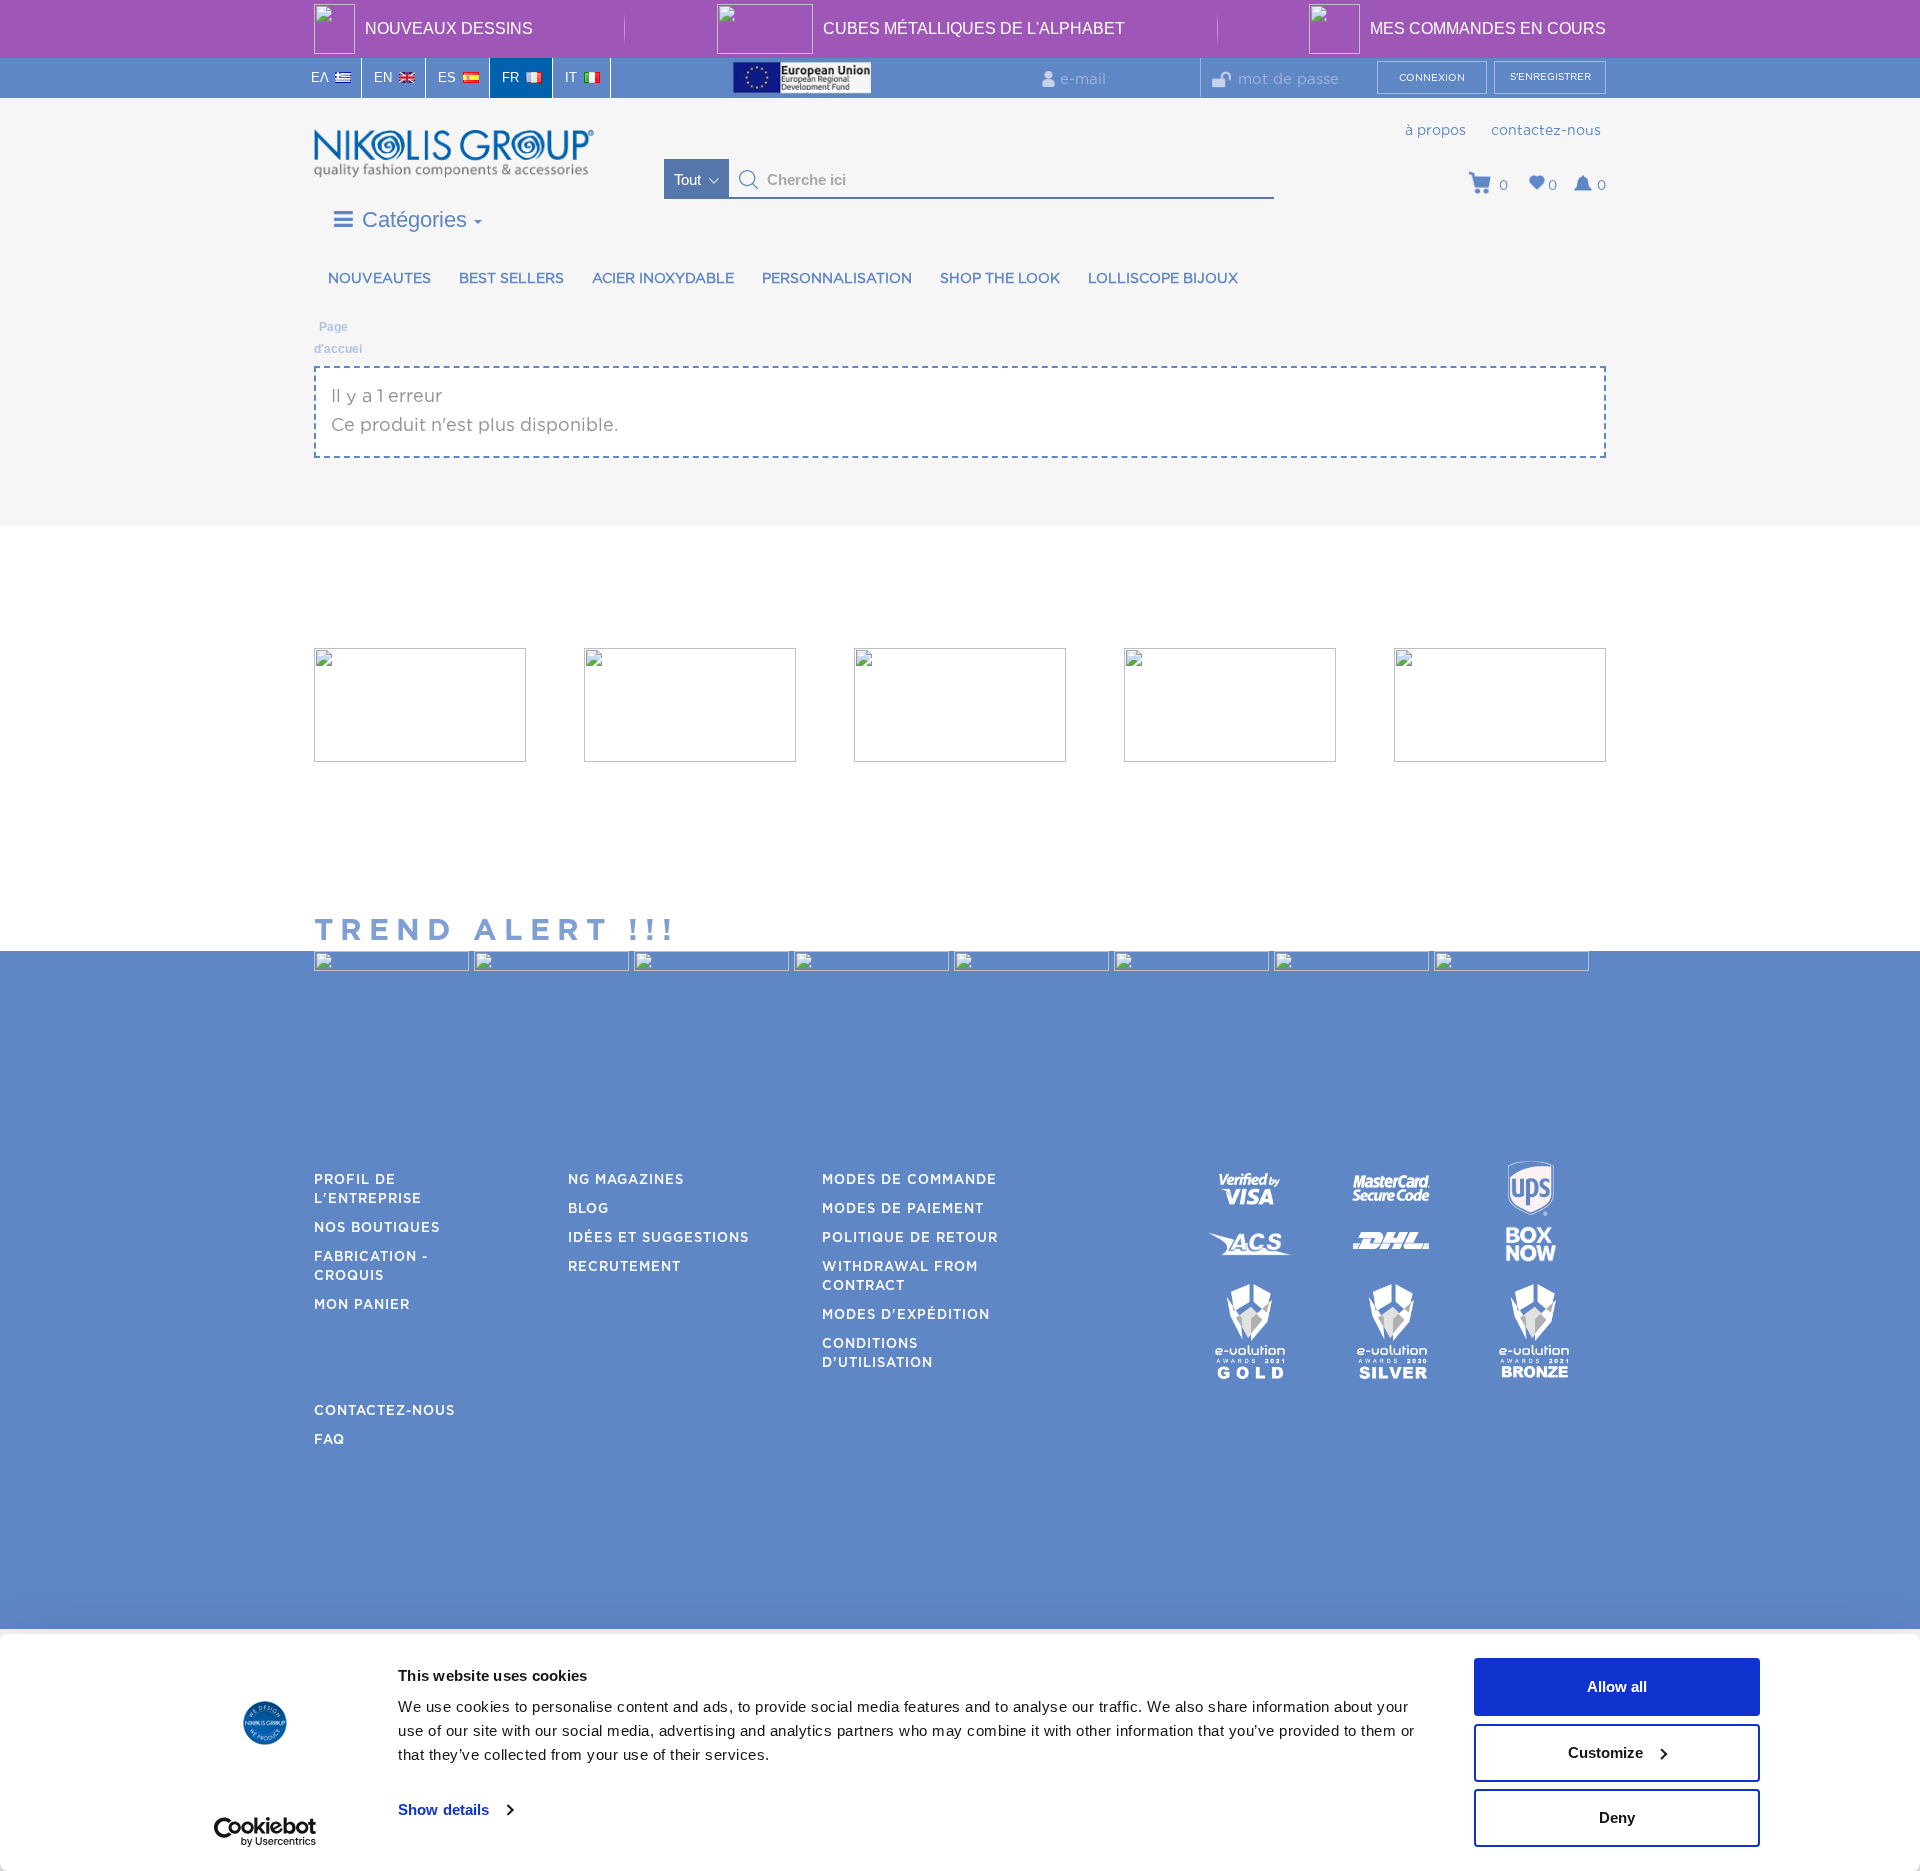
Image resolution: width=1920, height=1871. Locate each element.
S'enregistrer (1550, 77)
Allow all (1617, 1686)
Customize (1605, 1752)
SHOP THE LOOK (1000, 279)
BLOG (588, 1209)
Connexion (1432, 78)
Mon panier (362, 1305)
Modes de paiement (903, 1209)
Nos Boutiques (377, 1228)
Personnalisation (837, 279)
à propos (1435, 131)
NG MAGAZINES (626, 1180)
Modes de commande (909, 1180)
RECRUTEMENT (624, 1267)
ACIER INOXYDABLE (663, 279)
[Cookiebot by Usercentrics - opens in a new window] (265, 1832)
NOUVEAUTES (379, 279)
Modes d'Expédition (906, 1315)
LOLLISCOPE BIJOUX (1163, 279)
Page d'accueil (333, 330)
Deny (1617, 1817)
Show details (443, 1809)
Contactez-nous (1546, 131)
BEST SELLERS (511, 279)
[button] (749, 180)
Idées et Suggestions (658, 1238)
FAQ (329, 1440)
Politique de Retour (910, 1238)
